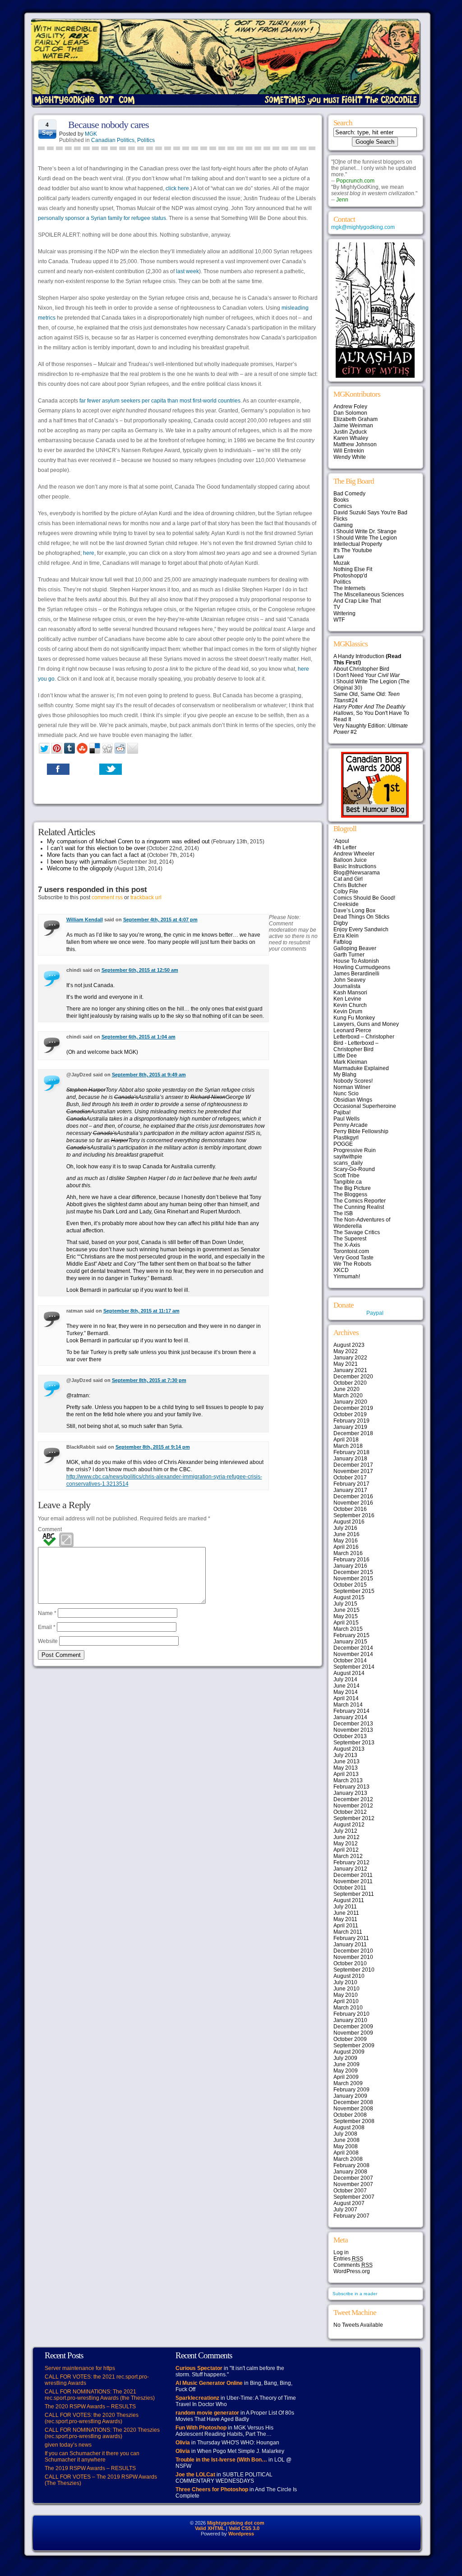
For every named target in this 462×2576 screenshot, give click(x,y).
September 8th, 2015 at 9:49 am (149, 1075)
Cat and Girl (348, 879)
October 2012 (350, 1812)
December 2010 (353, 1951)
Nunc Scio (346, 1094)
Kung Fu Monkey (354, 1018)
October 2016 (350, 1509)
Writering (344, 613)
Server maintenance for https (80, 2368)
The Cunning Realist (359, 1207)
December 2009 (353, 2027)
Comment (50, 1529)
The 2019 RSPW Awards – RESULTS (90, 2468)
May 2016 (346, 1541)
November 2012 (353, 1806)
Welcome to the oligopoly (80, 868)
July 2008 (345, 2134)
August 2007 (349, 2203)
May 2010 (346, 1995)
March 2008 (348, 2159)
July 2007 (345, 2210)
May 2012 (346, 1844)
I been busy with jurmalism (82, 862)
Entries (348, 2259)
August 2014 (349, 1673)
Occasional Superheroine (365, 1106)
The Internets (349, 588)
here (89, 553)
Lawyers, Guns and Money (366, 1024)
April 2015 (346, 1623)
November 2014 (353, 1654)
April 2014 (346, 1698)
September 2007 (354, 2197)
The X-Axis (347, 1245)
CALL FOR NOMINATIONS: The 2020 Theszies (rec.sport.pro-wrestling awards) (102, 2433)
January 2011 (350, 1945)
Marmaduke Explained (361, 1068)
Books (341, 500)
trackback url (146, 897)
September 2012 (354, 1818)
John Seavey (349, 980)
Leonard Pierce (352, 1030)
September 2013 (354, 1743)
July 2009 (345, 2058)
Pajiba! (342, 1112)
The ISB (343, 1213)
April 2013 (346, 1774)
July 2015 (345, 1604)
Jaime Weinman (353, 426)
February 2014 (351, 1711)
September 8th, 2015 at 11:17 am (141, 1311)
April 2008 (346, 2153)
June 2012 (346, 1837)
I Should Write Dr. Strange (365, 531)
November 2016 (353, 1503)
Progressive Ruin (355, 1150)
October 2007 (350, 2191)
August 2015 (349, 1597)
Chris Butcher (350, 885)
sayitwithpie (348, 1157)
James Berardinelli (356, 974)
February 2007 (351, 2216)
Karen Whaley (351, 438)
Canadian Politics (113, 140)
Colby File (346, 892)
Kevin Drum (348, 1011)
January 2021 (350, 1370)
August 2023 (349, 1345)
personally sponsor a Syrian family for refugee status (102, 218)
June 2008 (346, 2140)
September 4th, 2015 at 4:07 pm (160, 920)
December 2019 (353, 1408)
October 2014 (350, 1661)
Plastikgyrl (346, 1138)
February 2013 (351, 1787)
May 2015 (346, 1616)
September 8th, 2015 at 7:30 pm (149, 1380)
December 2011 (353, 1875)
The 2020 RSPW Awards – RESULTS (90, 2407)
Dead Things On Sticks (361, 917)
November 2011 (353, 1881)
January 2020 (350, 1402)
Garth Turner (349, 955)
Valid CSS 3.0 (244, 2528)
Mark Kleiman (350, 1062)
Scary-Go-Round (354, 1169)
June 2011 (346, 1913)
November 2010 (353, 1957)
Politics (146, 140)
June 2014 (346, 1686)
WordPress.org (352, 2271)
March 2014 (348, 1705)
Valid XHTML (210, 2528)
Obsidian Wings (353, 1100)
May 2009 (346, 2071)
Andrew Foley (350, 407)
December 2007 (353, 2178)
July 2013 (345, 1755)
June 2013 (346, 1762)
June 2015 (346, 1610)
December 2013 (353, 1724)
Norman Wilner (352, 1087)
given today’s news (68, 2445)
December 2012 (353, 1799)
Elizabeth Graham (356, 419)
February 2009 (351, 2090)
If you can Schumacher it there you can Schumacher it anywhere (92, 2457)
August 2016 (349, 1522)
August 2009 (349, 2052)
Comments (353, 2265)
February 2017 (351, 1484)
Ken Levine (347, 999)
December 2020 (353, 1377)
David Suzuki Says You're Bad (370, 512)
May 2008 (346, 2146)
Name (47, 1613)
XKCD (341, 1270)
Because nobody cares (109, 125)
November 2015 (353, 1579)
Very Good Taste (353, 1258)
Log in (341, 2252)
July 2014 (345, 1679)
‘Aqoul (341, 841)
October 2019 (350, 1414)
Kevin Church (350, 1005)
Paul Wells (346, 1119)
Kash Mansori (350, 993)
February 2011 (351, 1938)
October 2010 (350, 1963)
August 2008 (349, 2128)
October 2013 (350, 1736)
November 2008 (353, 2109)
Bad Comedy (349, 494)
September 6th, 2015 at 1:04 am (139, 1037)
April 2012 (346, 1850)
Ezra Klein (346, 936)
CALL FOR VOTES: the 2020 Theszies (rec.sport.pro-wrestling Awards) (92, 2418)
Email (47, 1627)
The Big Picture (352, 1188)
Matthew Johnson (355, 444)
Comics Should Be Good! (364, 898)
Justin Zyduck (350, 432)
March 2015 (348, 1629)
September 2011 (354, 1894)
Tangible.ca (348, 1182)
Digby (341, 923)
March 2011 (348, 1932)
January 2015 (350, 1642)
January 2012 (350, 1869)
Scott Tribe (346, 1176)
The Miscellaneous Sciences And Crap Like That (369, 598)
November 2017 (353, 1471)
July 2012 (345, 1831)
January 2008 (350, 2172)
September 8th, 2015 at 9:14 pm (153, 1447)
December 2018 (353, 1433)
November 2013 (353, 1730)
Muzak (342, 563)
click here (177, 188)
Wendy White (350, 457)
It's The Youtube (353, 550)
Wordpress (241, 2534)
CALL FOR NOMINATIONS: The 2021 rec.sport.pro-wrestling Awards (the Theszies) (100, 2395)
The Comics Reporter (360, 1201)
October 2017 (350, 1478)
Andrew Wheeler (354, 854)
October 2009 (350, 2039)
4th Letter (345, 847)
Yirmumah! (347, 1277)
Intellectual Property (358, 544)
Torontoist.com (351, 1251)
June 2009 (346, 2064)
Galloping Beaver (355, 948)
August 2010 (349, 1976)
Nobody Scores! (353, 1081)
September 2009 (354, 2045)
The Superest (350, 1239)
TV (337, 607)
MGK (91, 134)
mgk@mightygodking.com (363, 227)
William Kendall (85, 920)
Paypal (375, 1313)
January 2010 (350, 2020)
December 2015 (353, 1572)
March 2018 (348, 1446)
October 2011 (350, 1888)
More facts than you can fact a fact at (96, 855)
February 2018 (351, 1452)
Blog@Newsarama (357, 873)
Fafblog (343, 942)
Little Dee (345, 1056)
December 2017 (353, 1465)
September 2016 (354, 1515)
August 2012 (349, 1825)
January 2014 (350, 1717)
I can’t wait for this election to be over (96, 848)
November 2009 (353, 2033)
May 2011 (345, 1919)
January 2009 (350, 2096)
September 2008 (354, 2121)
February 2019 (351, 1421)
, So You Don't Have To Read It (371, 713)
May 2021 (346, 1364)
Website (48, 1641)
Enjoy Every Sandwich (361, 929)
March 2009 (348, 2083)
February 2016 (351, 1560)
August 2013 (349, 1749)
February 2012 (351, 1862)
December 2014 (353, 1648)
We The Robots (352, 1264)
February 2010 (351, 2014)
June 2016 (346, 1534)
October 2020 (350, 1383)
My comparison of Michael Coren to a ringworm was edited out (128, 841)
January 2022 (350, 1358)
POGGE (343, 1144)
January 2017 (350, 1490)
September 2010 (354, 1970)
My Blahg (345, 1075)
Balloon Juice (350, 860)
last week (187, 271)
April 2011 (346, 1926)
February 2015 (351, 1635)
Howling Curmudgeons (362, 967)
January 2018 (350, 1459)
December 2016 (353, 1496)
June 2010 (346, 1989)
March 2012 (348, 1856)
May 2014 (346, 1692)
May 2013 (346, 1768)
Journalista (347, 986)
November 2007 (353, 2184)
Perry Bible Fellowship (361, 1131)
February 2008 (351, 2165)
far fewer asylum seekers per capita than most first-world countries (160, 401)
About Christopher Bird (361, 669)
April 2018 (346, 1440)
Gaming (343, 525)
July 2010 (345, 1982)
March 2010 (348, 2008)
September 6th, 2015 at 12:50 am (140, 970)
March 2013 (348, 1780)
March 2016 (348, 1553)
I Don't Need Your (367, 675)
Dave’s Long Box (354, 911)
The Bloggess (350, 1194)
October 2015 (350, 1585)
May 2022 (346, 1351)
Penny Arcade (351, 1125)
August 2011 (349, 1900)
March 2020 (348, 1396)
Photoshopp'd (350, 576)
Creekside (346, 904)
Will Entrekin (349, 451)
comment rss (107, 897)
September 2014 (354, 1667)
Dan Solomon (350, 413)
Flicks (340, 519)
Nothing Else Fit (353, 569)
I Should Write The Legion (365, 538)
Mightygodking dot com (236, 2523)
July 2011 (345, 1907)
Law (339, 557)
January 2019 (350, 1427)
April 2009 (346, 2077)
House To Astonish (356, 961)
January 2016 (350, 1566)
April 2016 (346, 1547)
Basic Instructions (355, 866)
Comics (343, 506)
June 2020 (346, 1389)
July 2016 (345, 1528)
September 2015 (354, 1591)
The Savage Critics (357, 1232)
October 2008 (350, 2115)
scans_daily (348, 1163)
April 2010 (346, 2001)
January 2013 (350, 1793)
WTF (339, 620)
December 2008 (353, 2102)
